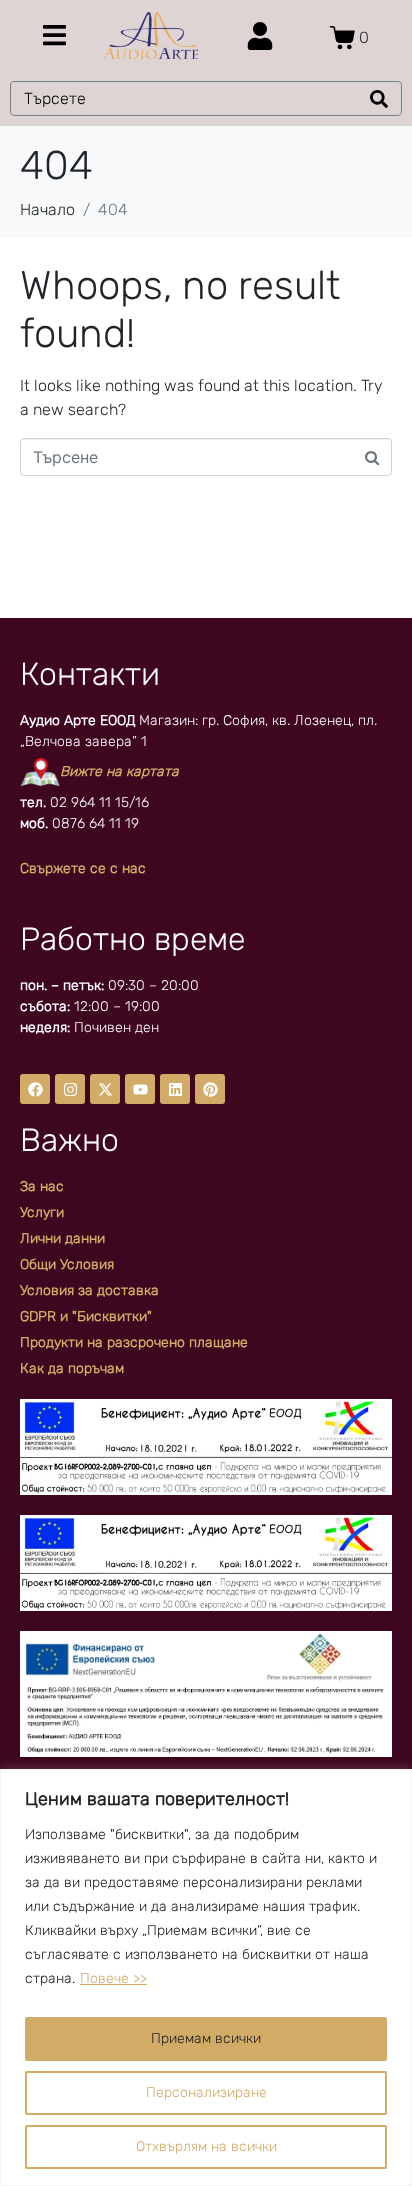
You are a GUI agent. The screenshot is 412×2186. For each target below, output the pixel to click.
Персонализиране (206, 2092)
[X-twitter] (105, 1089)
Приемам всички (206, 2038)
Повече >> (113, 1978)
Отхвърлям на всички (206, 2146)
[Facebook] (35, 1089)
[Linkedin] (175, 1089)
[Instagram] (70, 1089)
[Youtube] (140, 1089)
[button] (54, 35)
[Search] (379, 98)
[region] (206, 1977)
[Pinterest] (210, 1089)
